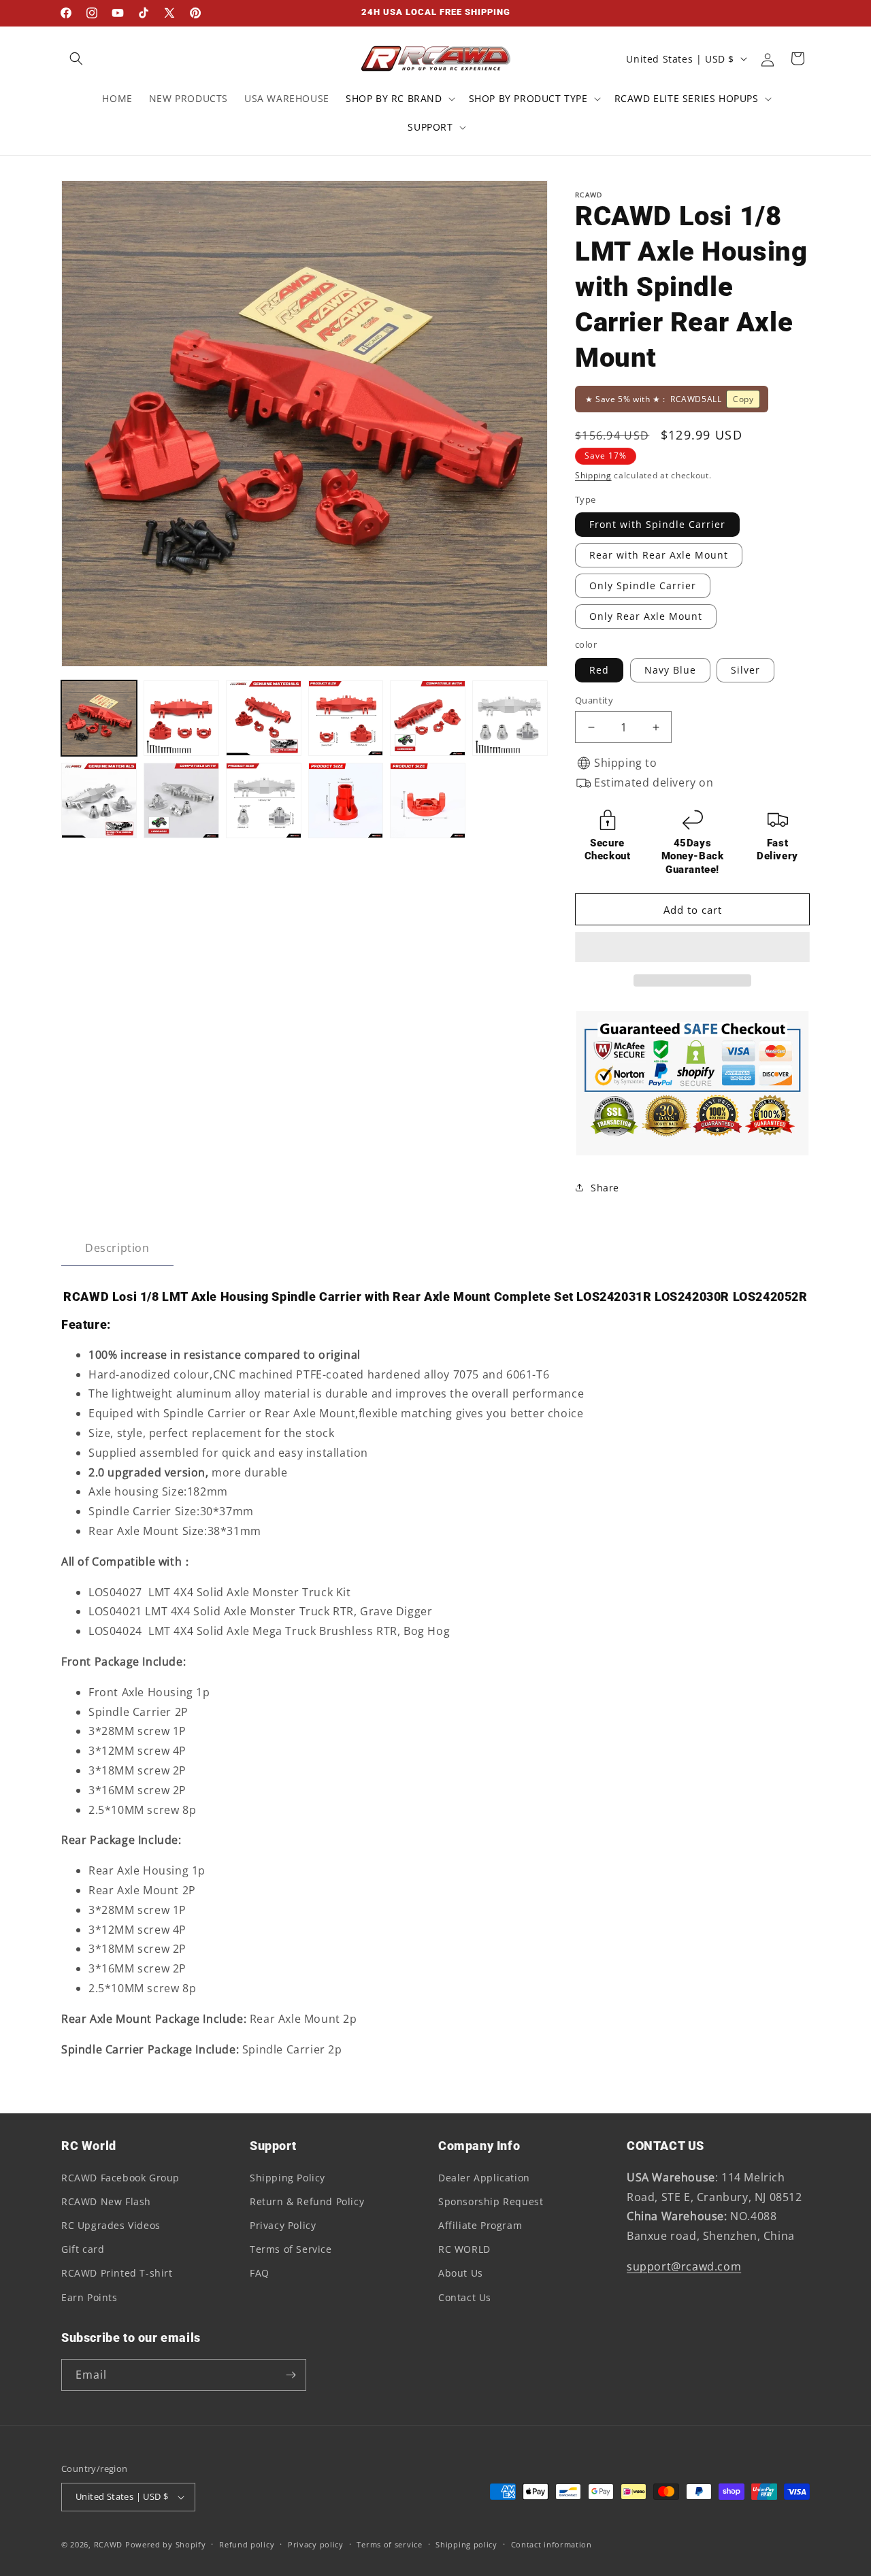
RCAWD (109, 2544)
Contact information (552, 2544)
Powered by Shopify (166, 2544)
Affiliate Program (480, 2225)
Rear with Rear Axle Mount (659, 555)
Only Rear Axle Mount (646, 616)
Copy (743, 399)
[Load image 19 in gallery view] (428, 800)
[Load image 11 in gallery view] (264, 800)
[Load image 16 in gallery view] (346, 800)
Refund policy (247, 2544)
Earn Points (89, 2297)
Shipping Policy (287, 2178)
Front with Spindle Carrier (657, 524)
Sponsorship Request (491, 2201)
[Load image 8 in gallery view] (510, 718)
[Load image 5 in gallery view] (428, 718)
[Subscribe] (291, 2375)
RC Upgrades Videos (111, 2225)
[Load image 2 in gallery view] (181, 718)
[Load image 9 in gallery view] (99, 800)
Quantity (594, 700)
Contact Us (465, 2297)
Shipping (593, 475)
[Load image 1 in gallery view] (99, 718)
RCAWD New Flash (106, 2201)
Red (599, 670)
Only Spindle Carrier (643, 585)
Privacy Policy (283, 2225)
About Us (461, 2273)
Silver (745, 670)
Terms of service (389, 2544)
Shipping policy (466, 2544)
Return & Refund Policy (307, 2201)
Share (605, 1188)
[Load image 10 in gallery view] (181, 800)
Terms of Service (291, 2249)
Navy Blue (670, 670)
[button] (692, 948)
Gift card (83, 2249)
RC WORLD (464, 2249)
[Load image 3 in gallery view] (264, 718)
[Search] (76, 59)
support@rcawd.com (684, 2266)
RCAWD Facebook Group (120, 2178)
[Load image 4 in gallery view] (346, 718)
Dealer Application (484, 2178)
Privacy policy (316, 2544)
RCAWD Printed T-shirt (117, 2273)
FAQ (260, 2273)
